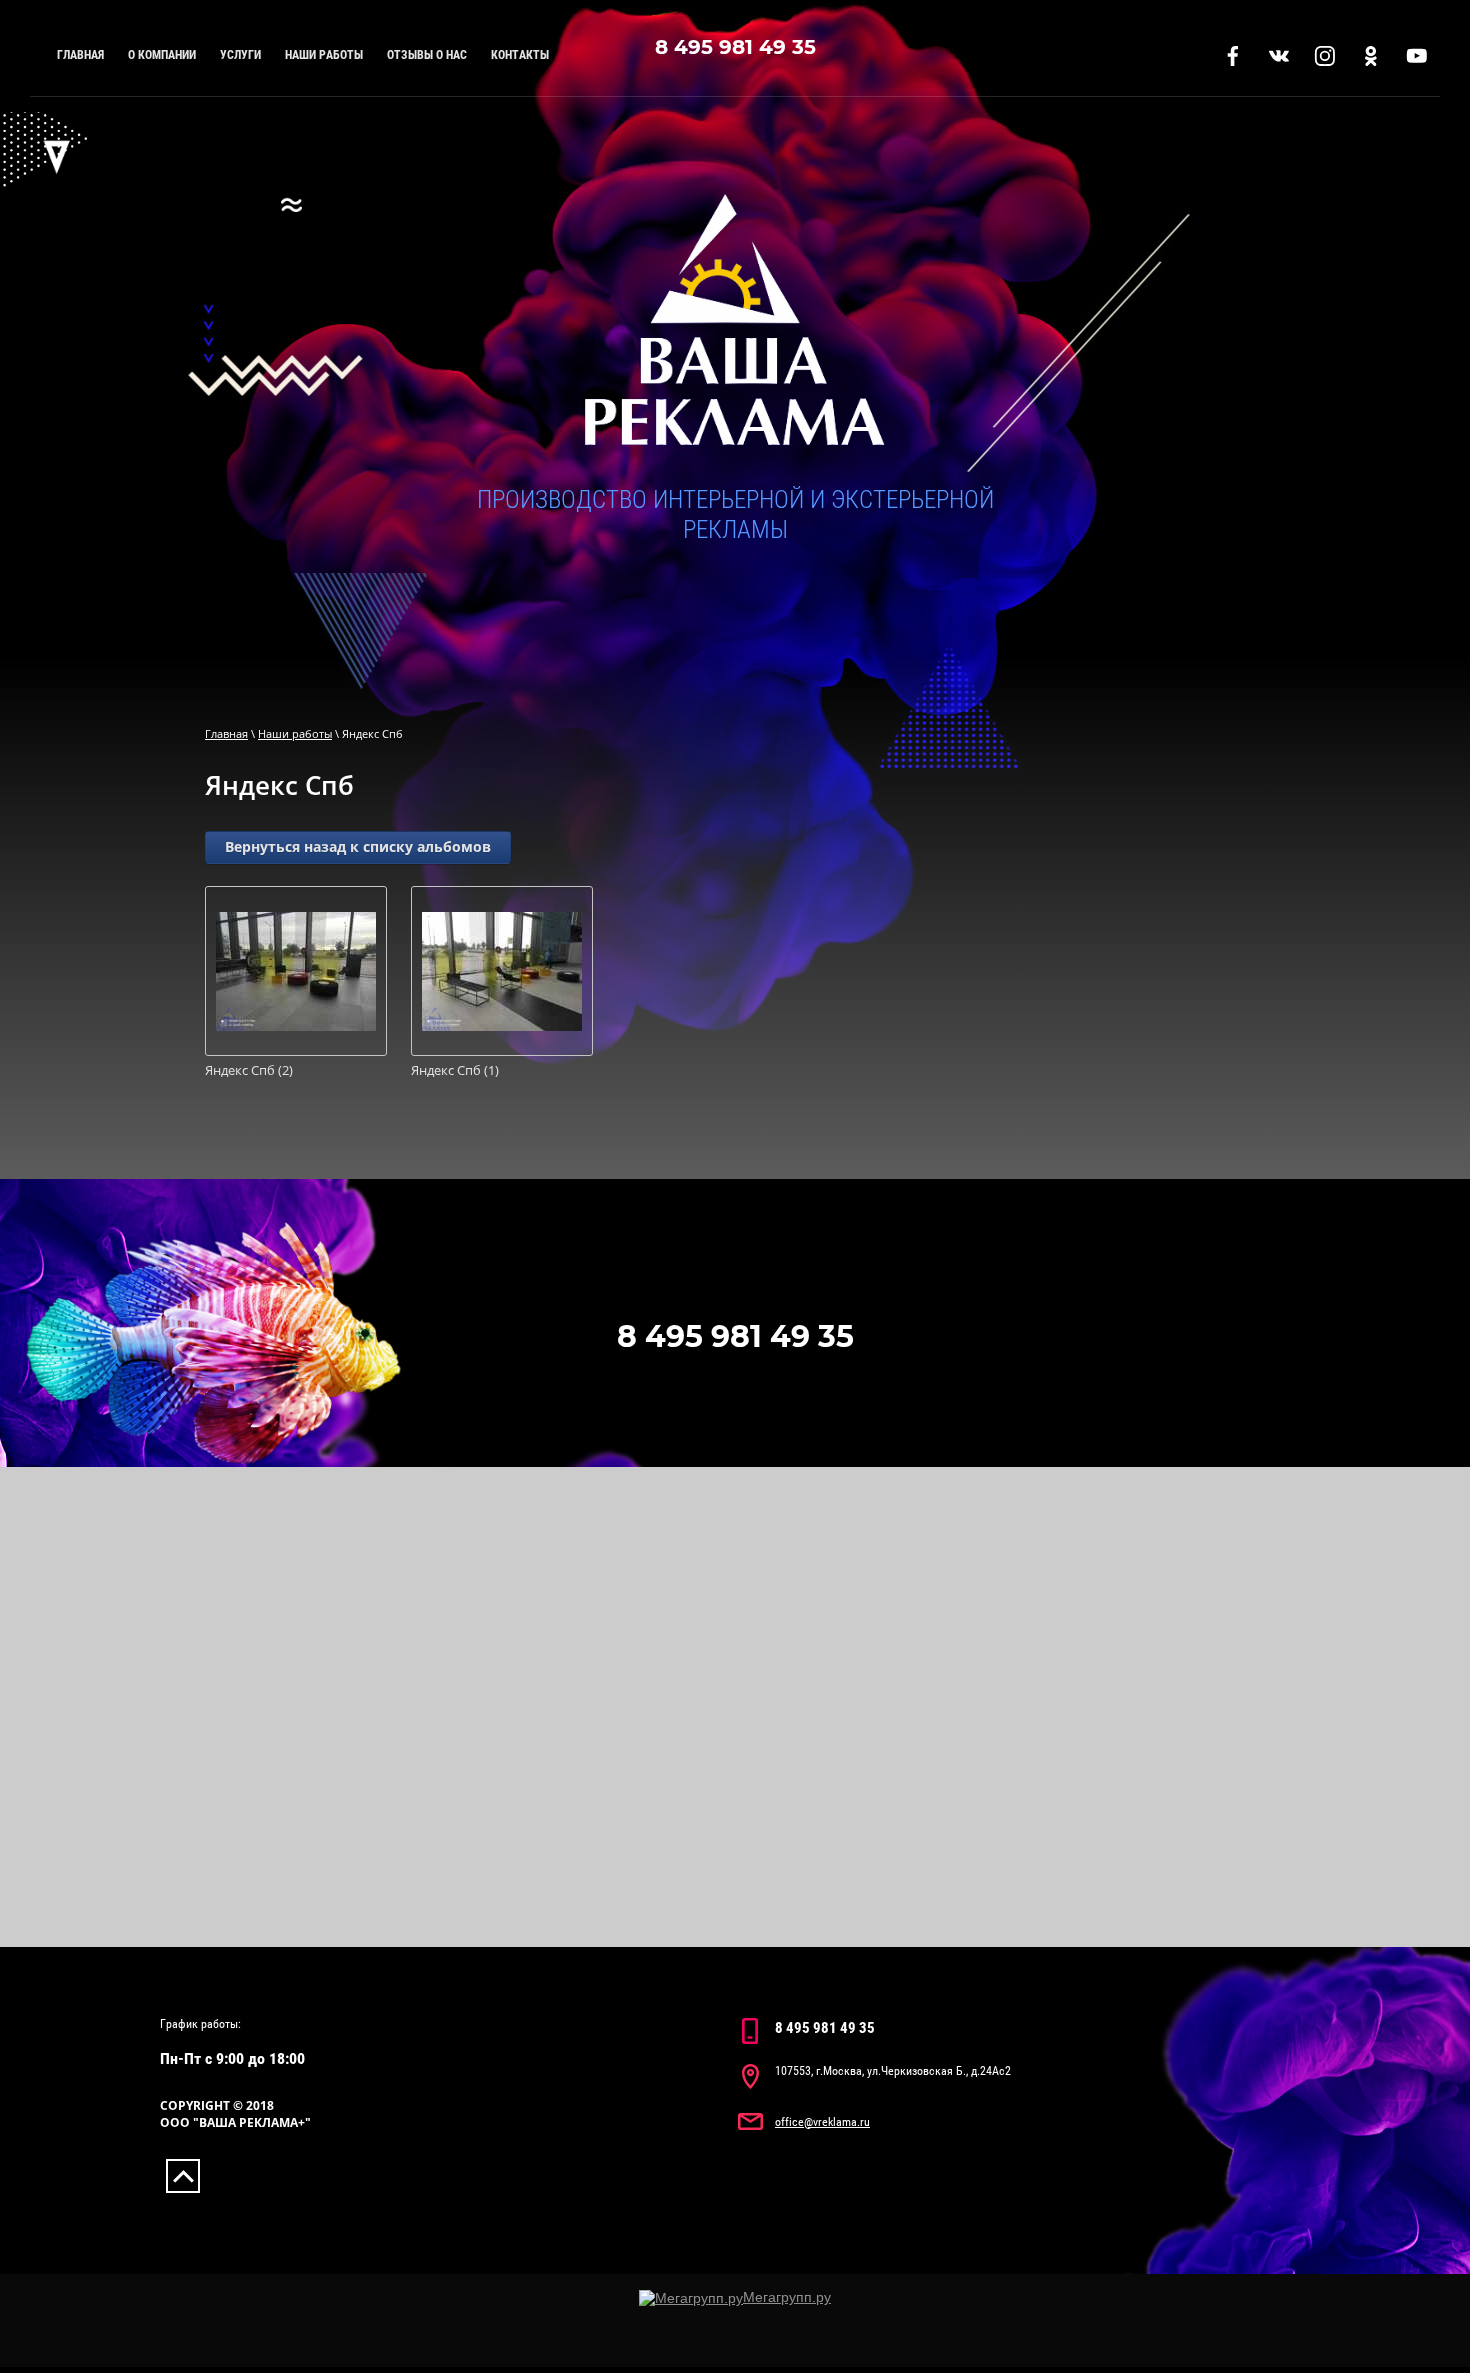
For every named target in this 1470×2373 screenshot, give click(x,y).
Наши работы (295, 733)
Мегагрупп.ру (787, 2297)
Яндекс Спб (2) (249, 1070)
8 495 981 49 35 (735, 47)
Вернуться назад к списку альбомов (358, 846)
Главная (226, 733)
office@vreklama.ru (822, 2122)
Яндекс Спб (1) (455, 1070)
